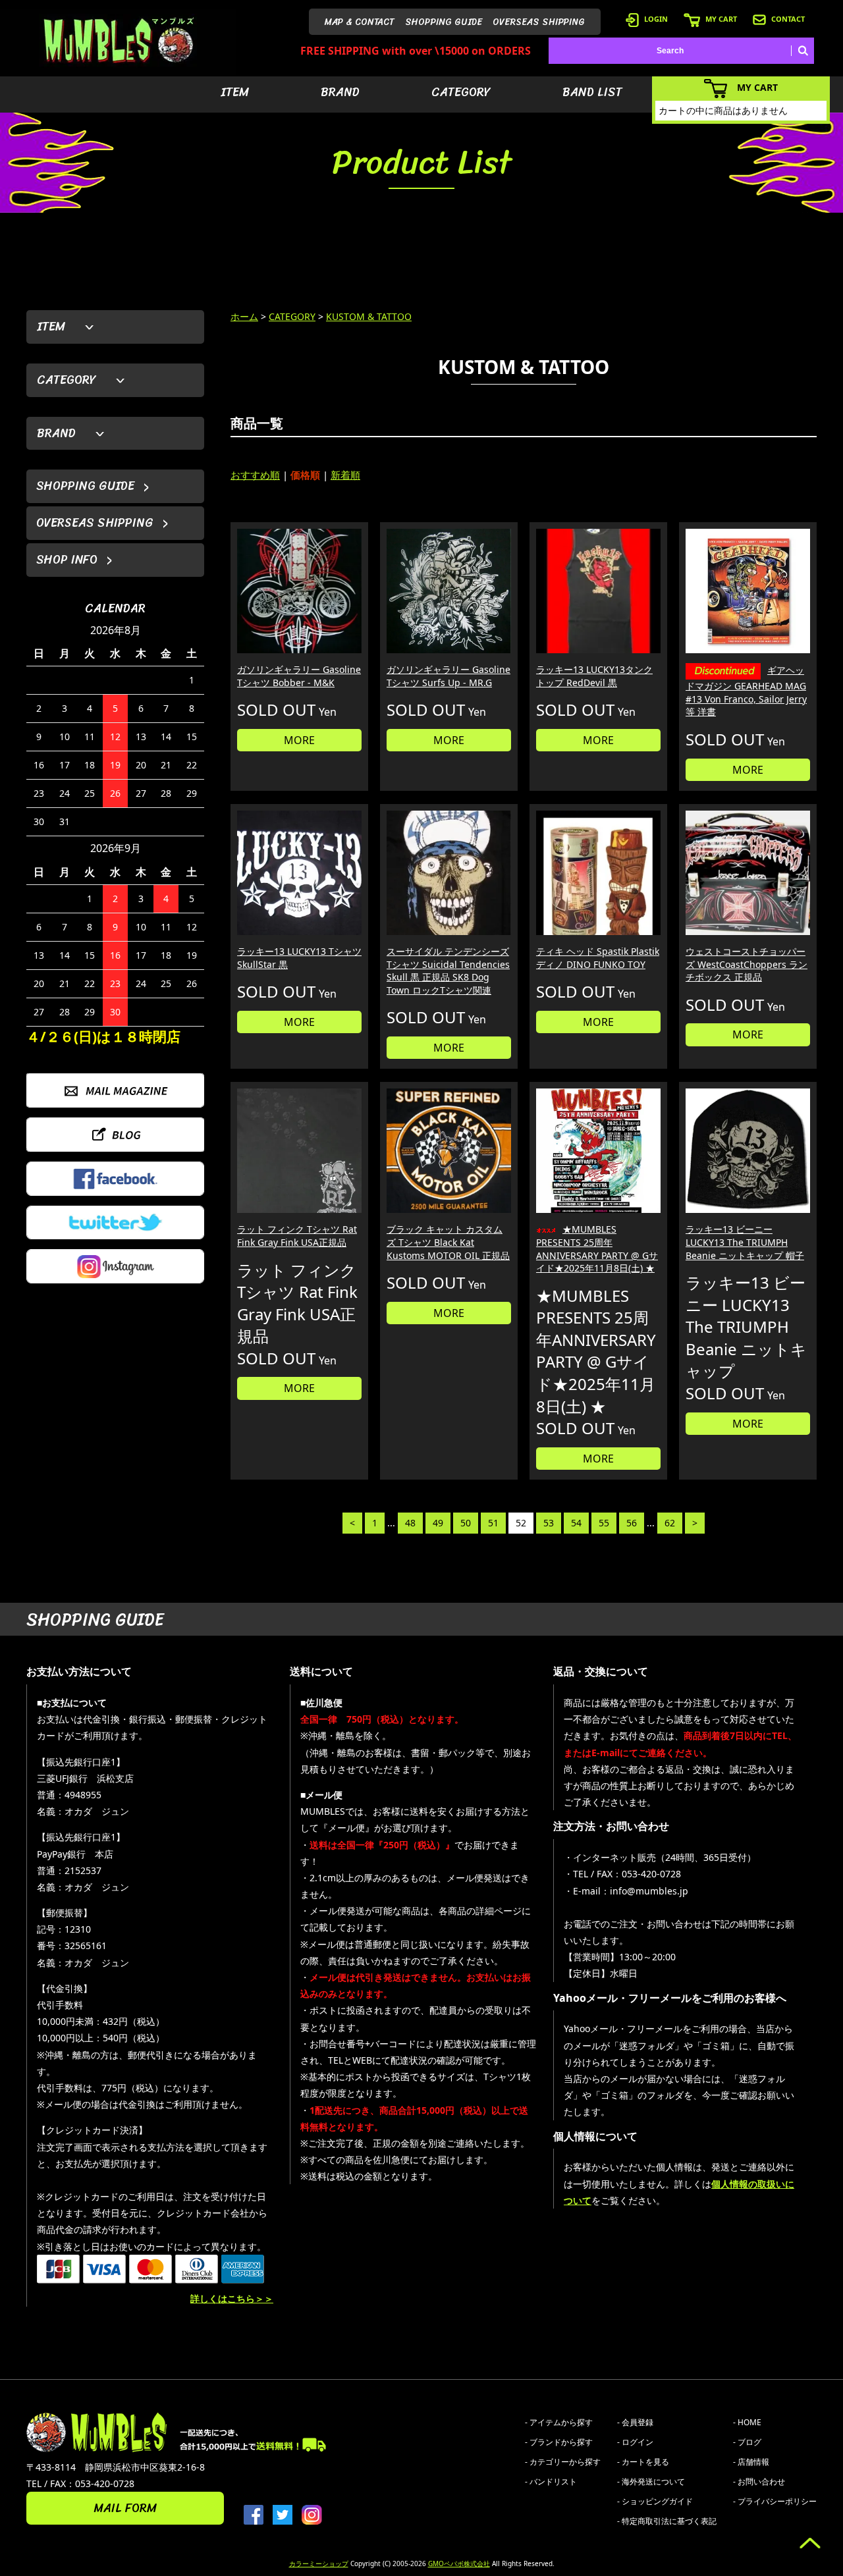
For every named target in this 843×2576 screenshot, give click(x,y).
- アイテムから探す (559, 2422)
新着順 (345, 475)
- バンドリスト (551, 2482)
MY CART (721, 19)
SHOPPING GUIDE (444, 22)
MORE (299, 740)
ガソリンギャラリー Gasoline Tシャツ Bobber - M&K (299, 676)
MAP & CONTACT (360, 22)
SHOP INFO (67, 560)
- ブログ (747, 2442)
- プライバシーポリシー (775, 2501)
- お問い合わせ (759, 2482)
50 (466, 1523)
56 (632, 1523)
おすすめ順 (255, 475)
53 (549, 1523)
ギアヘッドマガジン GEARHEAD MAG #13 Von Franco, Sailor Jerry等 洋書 (746, 691)
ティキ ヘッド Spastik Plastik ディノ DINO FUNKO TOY (598, 958)
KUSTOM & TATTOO (369, 316)
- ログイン (635, 2442)
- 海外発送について (651, 2482)
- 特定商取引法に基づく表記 (667, 2521)
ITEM (235, 92)
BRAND (340, 92)
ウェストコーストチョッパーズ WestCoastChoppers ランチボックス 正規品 (747, 964)
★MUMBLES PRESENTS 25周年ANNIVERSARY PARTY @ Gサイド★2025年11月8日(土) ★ (597, 1248)
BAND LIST (592, 92)
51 (493, 1523)
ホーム (244, 316)
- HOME (747, 2422)
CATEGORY (461, 92)
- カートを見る (643, 2462)
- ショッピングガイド (655, 2501)
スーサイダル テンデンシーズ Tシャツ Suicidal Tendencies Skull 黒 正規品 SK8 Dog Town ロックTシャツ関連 (448, 971)
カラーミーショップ (319, 2563)
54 (576, 1523)
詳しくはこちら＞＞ (232, 2298)
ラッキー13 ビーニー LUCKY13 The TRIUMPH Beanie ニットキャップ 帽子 (745, 1242)
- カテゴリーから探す (563, 2462)
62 (670, 1523)
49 (438, 1523)
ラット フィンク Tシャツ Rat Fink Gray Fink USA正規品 (297, 1236)
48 (410, 1523)
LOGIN (656, 19)
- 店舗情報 (751, 2462)
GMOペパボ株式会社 (459, 2563)
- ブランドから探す (559, 2442)
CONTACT (788, 19)
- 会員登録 (635, 2422)
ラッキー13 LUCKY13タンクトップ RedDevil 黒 (594, 676)
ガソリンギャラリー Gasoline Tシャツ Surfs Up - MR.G (449, 676)
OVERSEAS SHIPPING (539, 22)
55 (604, 1523)
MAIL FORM (125, 2508)
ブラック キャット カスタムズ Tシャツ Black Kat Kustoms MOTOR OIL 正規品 (448, 1242)
